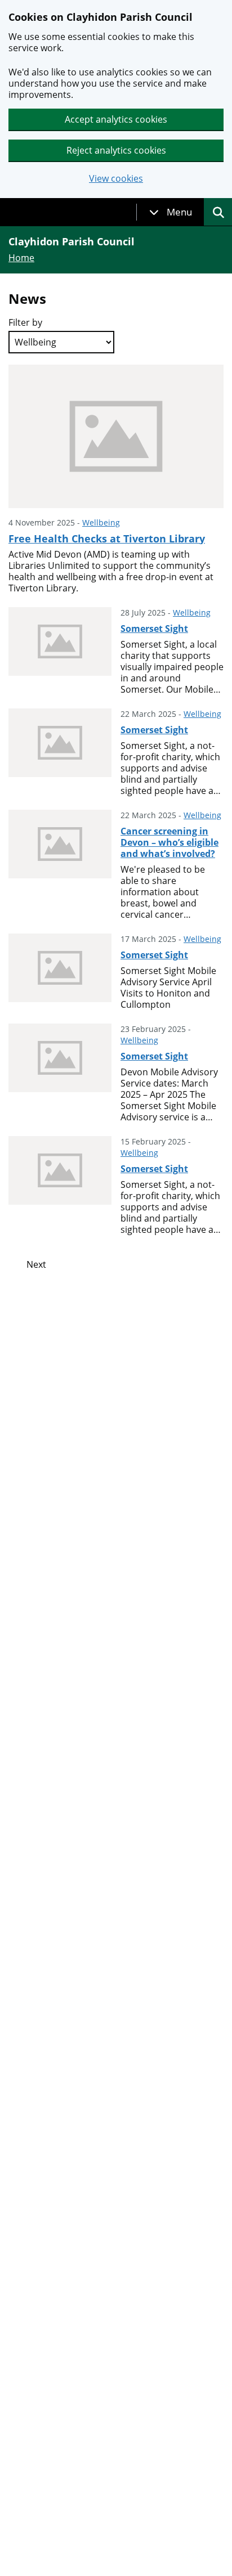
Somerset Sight (154, 629)
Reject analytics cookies (116, 150)
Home (21, 258)
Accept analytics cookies (116, 119)
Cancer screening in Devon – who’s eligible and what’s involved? (169, 842)
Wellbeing (101, 522)
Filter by (25, 322)
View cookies (116, 179)
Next (36, 1264)
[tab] (171, 212)
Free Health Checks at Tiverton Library (107, 538)
